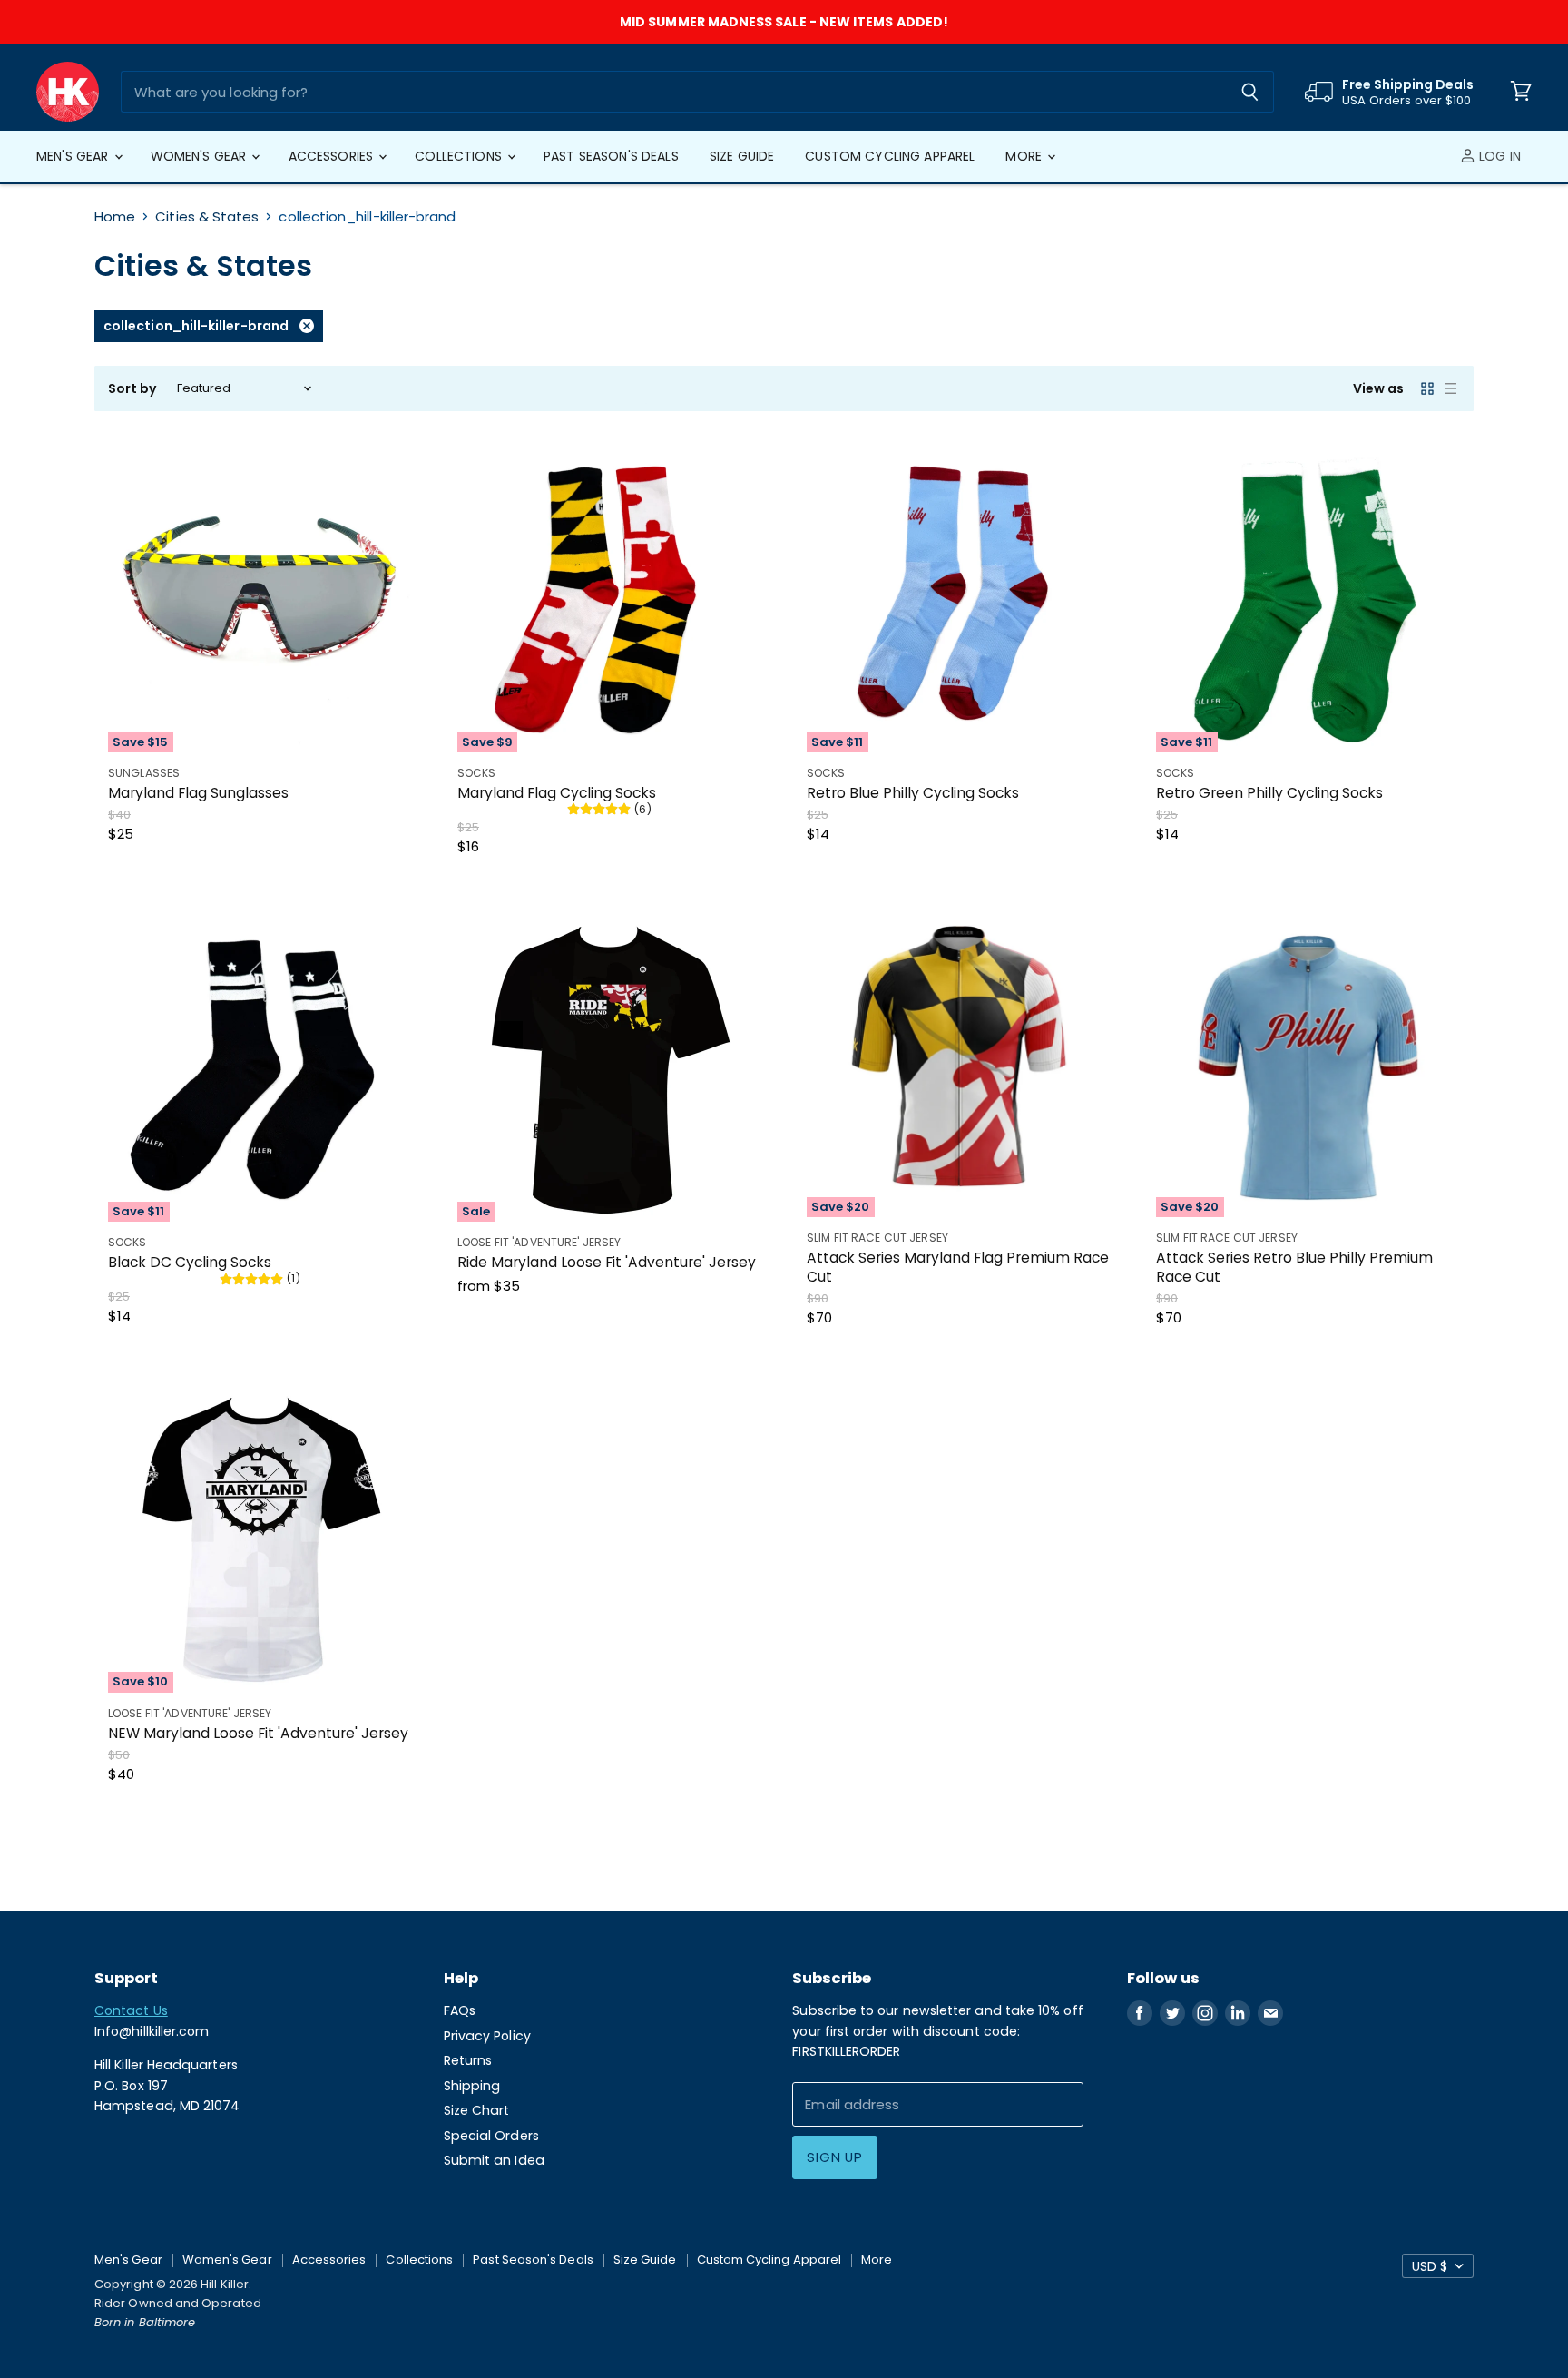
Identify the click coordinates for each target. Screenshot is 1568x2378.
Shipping (472, 2086)
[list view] (1451, 388)
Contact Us (131, 2010)
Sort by (133, 388)
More (1025, 156)
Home (115, 216)
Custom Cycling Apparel (890, 156)
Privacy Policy (487, 2036)
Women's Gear (201, 156)
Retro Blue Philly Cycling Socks (913, 793)
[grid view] (1427, 388)
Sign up (834, 2157)
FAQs (460, 2010)
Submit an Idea (494, 2160)
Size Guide (742, 156)
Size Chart (477, 2110)
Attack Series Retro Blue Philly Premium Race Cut (1294, 1267)
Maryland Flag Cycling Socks (557, 793)
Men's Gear (74, 156)
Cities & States (207, 216)
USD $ (1430, 2266)
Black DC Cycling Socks (190, 1262)
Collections (460, 156)
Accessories (333, 156)
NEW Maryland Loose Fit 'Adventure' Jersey (258, 1733)
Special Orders (491, 2136)
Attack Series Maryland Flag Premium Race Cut (958, 1267)
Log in (1498, 156)
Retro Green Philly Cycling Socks (1269, 793)
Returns (468, 2060)
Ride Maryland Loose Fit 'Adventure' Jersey (607, 1262)
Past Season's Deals (611, 156)
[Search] (1250, 92)
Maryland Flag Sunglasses (198, 793)
